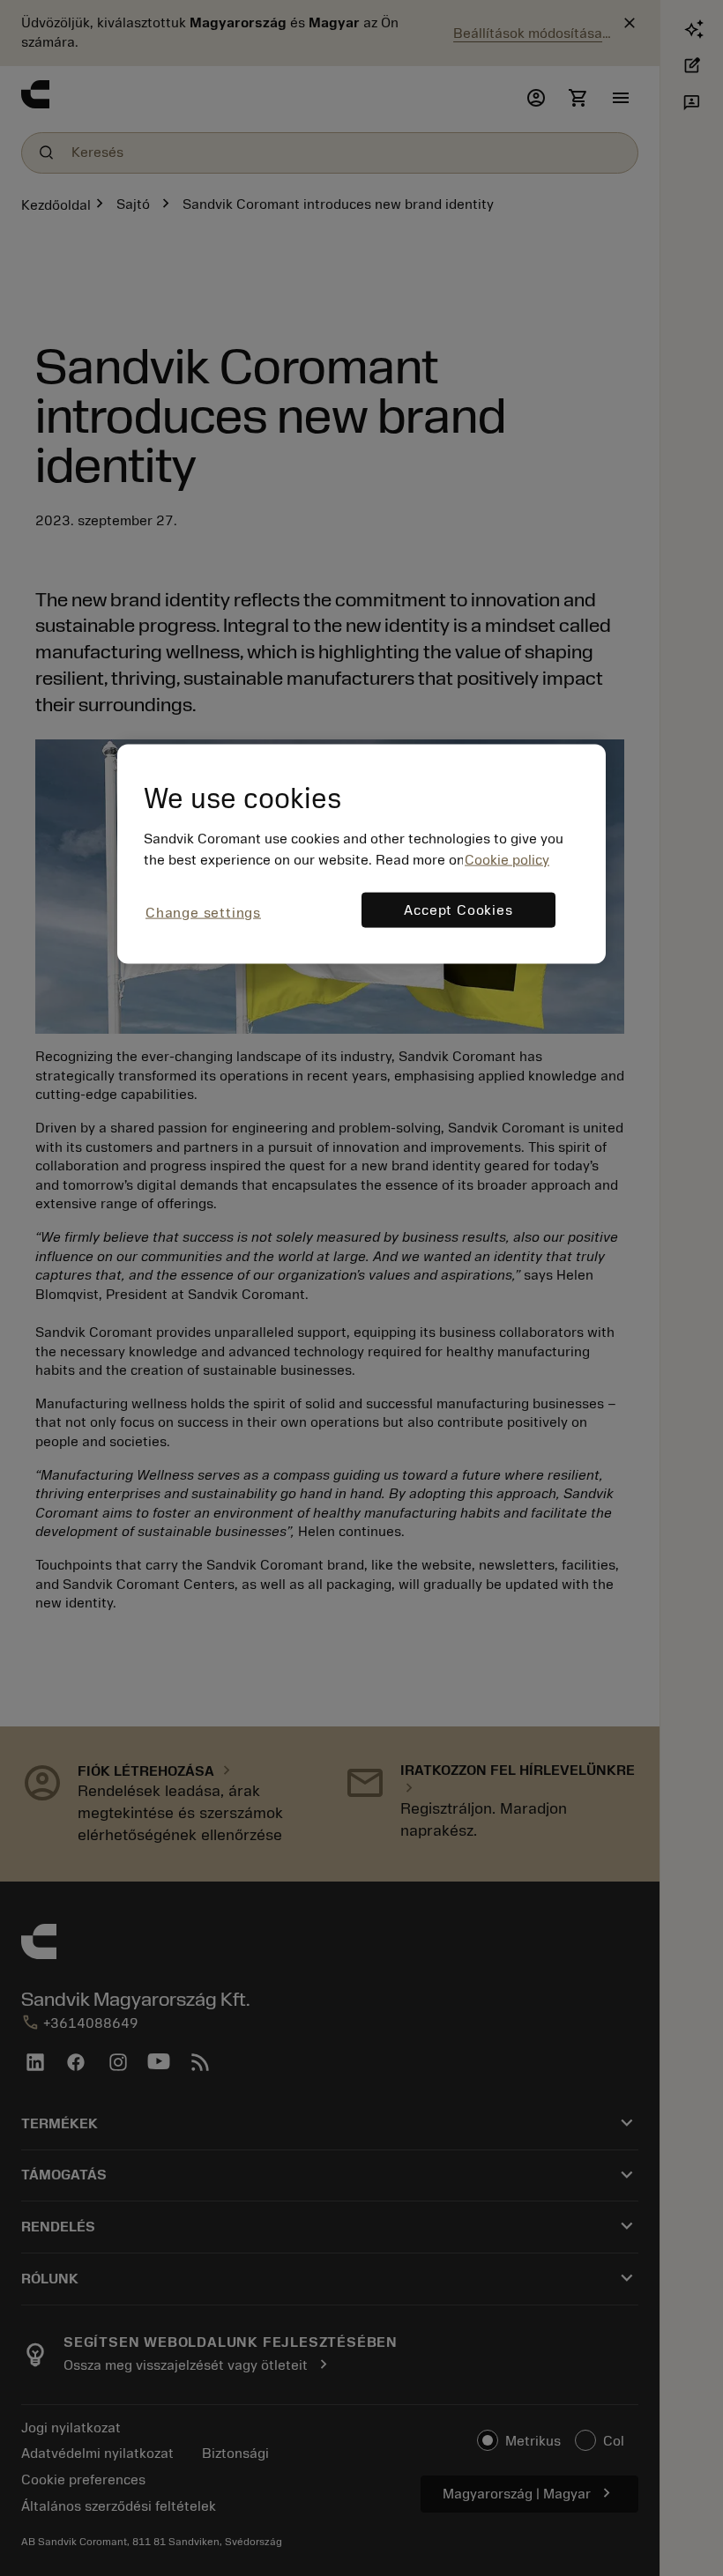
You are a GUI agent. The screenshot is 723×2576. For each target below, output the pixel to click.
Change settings (203, 912)
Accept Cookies (458, 909)
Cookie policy (507, 859)
